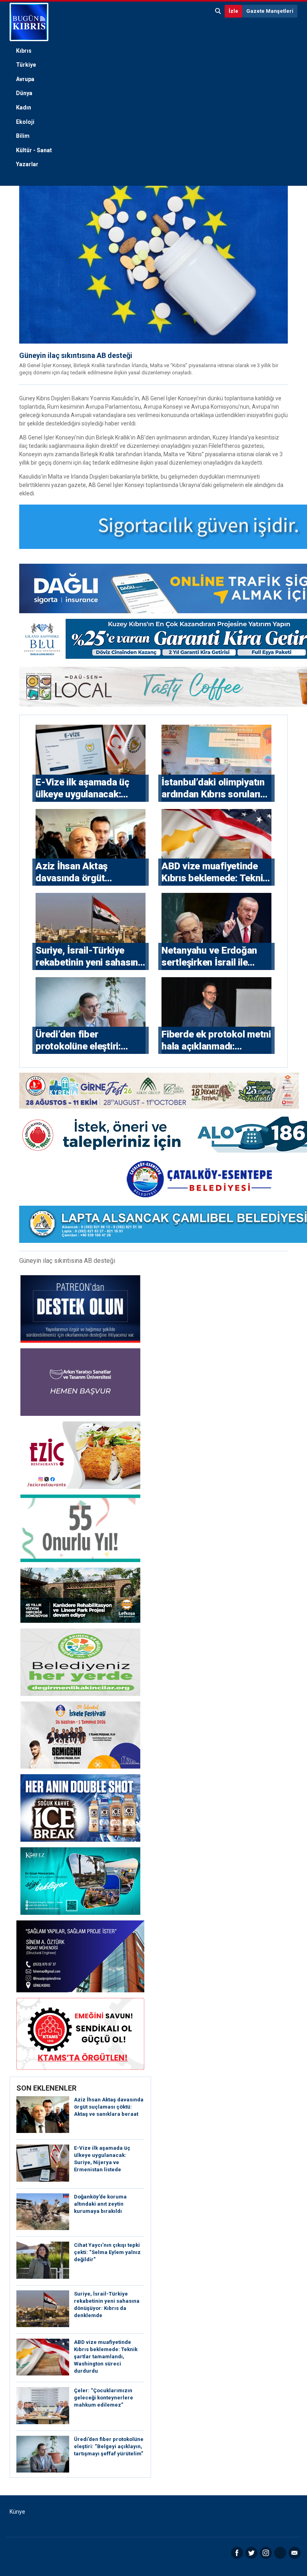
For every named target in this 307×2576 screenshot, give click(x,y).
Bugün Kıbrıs (29, 22)
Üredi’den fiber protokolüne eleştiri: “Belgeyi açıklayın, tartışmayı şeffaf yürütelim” (109, 2446)
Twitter (251, 2553)
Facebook (237, 2553)
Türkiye (26, 65)
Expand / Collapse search (218, 11)
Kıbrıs (24, 51)
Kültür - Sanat (34, 150)
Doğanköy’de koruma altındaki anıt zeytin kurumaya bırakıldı (100, 2204)
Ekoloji (25, 122)
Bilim (23, 136)
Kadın (24, 107)
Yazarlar (27, 164)
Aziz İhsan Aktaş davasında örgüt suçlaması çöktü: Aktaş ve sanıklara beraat (109, 2107)
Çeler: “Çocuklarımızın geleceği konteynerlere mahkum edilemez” (104, 2398)
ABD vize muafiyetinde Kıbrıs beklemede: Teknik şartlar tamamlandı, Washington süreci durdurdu (106, 2356)
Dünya (24, 93)
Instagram (266, 2553)
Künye (17, 2512)
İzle (233, 11)
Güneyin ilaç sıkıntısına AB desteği (76, 355)
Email (295, 2553)
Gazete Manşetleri (270, 11)
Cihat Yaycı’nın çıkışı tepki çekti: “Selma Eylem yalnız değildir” (107, 2252)
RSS (280, 2553)
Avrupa (25, 79)
